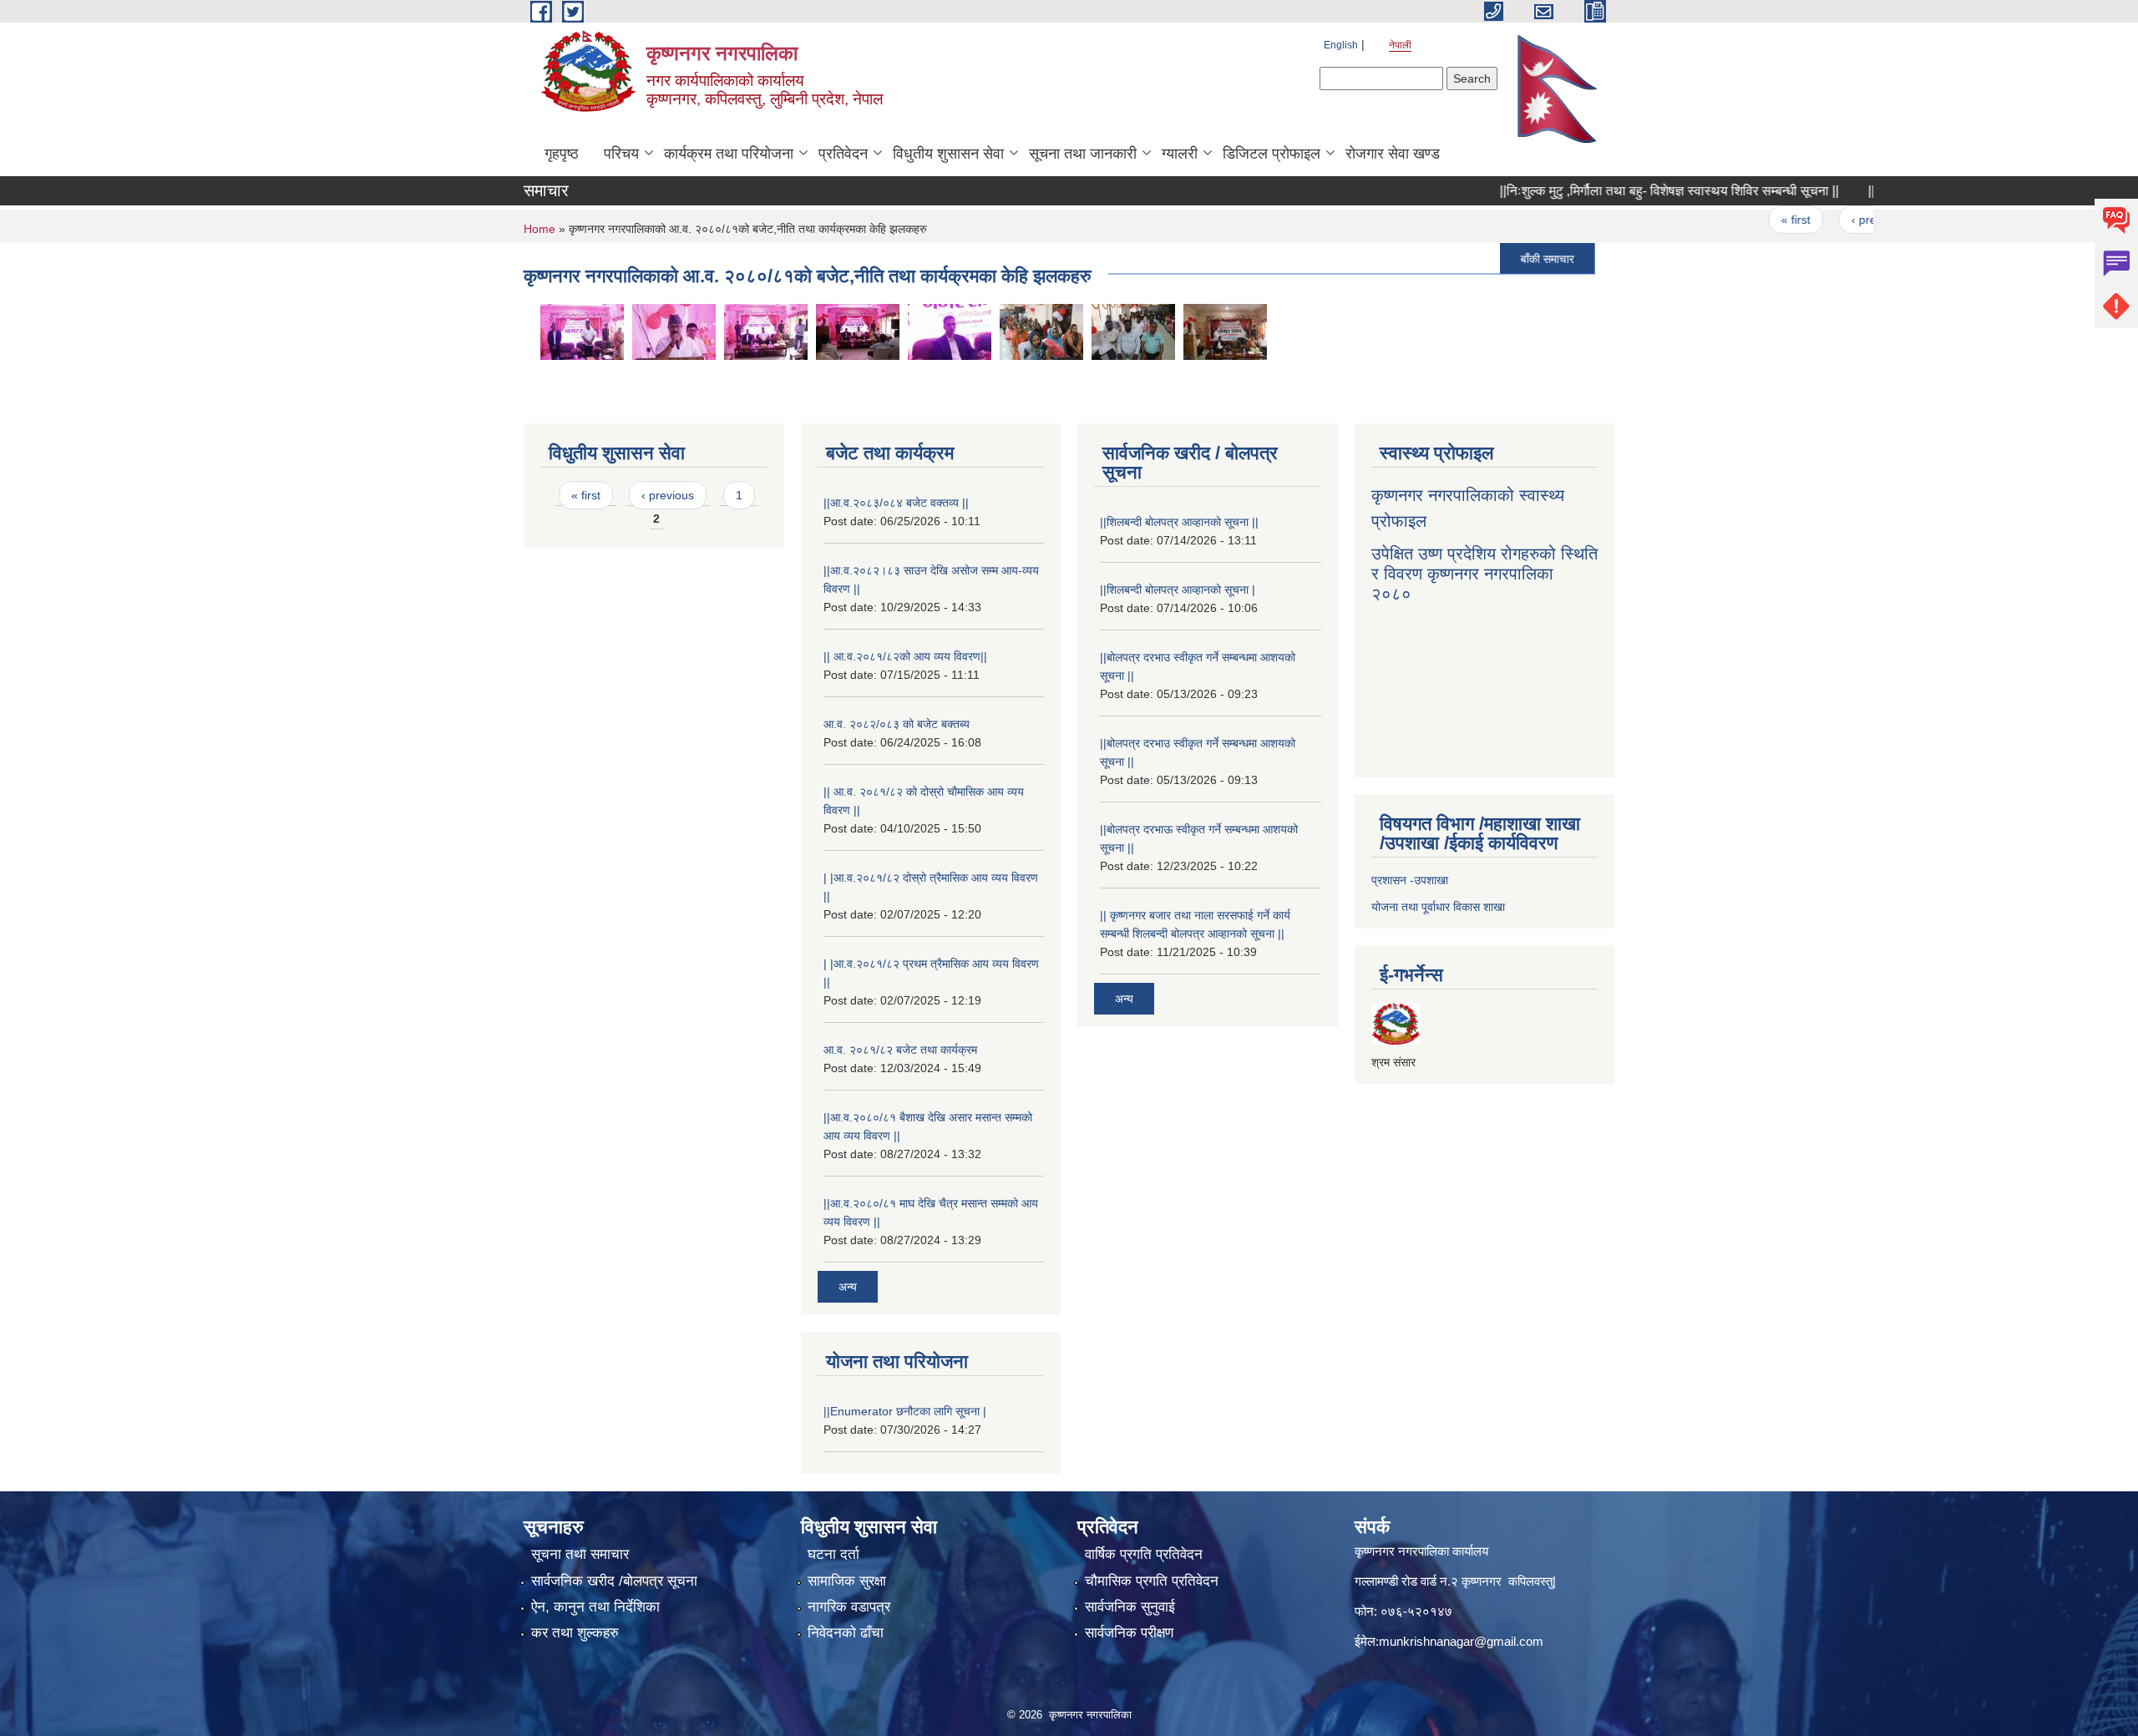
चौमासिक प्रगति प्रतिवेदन (1152, 1581)
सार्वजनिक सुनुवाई (1130, 1607)
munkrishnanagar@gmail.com (1461, 1641)
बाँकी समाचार (1501, 258)
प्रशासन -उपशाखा (1410, 880)
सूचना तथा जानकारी (1083, 154)
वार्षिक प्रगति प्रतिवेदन (1144, 1554)
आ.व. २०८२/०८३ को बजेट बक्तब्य (897, 724)
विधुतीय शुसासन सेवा (948, 154)
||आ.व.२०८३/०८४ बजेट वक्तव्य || (896, 503)
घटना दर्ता (833, 1554)
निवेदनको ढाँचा (846, 1633)
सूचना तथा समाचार (580, 1554)
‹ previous (1831, 220)
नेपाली (1400, 45)
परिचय (621, 154)
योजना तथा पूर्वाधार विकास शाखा (1438, 907)
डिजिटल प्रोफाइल (1272, 154)
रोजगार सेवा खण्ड (1393, 154)
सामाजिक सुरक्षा (847, 1581)
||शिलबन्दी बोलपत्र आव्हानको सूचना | (1178, 590)
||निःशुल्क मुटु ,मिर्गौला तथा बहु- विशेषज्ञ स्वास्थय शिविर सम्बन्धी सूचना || (1623, 191)
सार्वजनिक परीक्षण (1129, 1633)
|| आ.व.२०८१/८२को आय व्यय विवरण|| (905, 656)
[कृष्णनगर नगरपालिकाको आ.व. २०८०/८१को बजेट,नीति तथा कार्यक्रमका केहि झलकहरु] (582, 330)
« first (1749, 220)
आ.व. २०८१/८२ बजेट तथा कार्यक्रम (900, 1050)
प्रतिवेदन (843, 154)
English (1341, 45)
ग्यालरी (1180, 154)
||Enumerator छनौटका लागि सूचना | (905, 1411)
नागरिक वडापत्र (849, 1607)
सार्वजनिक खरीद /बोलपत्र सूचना (614, 1581)
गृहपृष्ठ (562, 154)
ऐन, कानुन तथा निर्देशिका (595, 1607)
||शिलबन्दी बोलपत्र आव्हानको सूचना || (1179, 522)
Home (540, 229)
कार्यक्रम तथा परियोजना (729, 154)
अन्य (848, 1287)
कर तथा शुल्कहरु (575, 1633)
